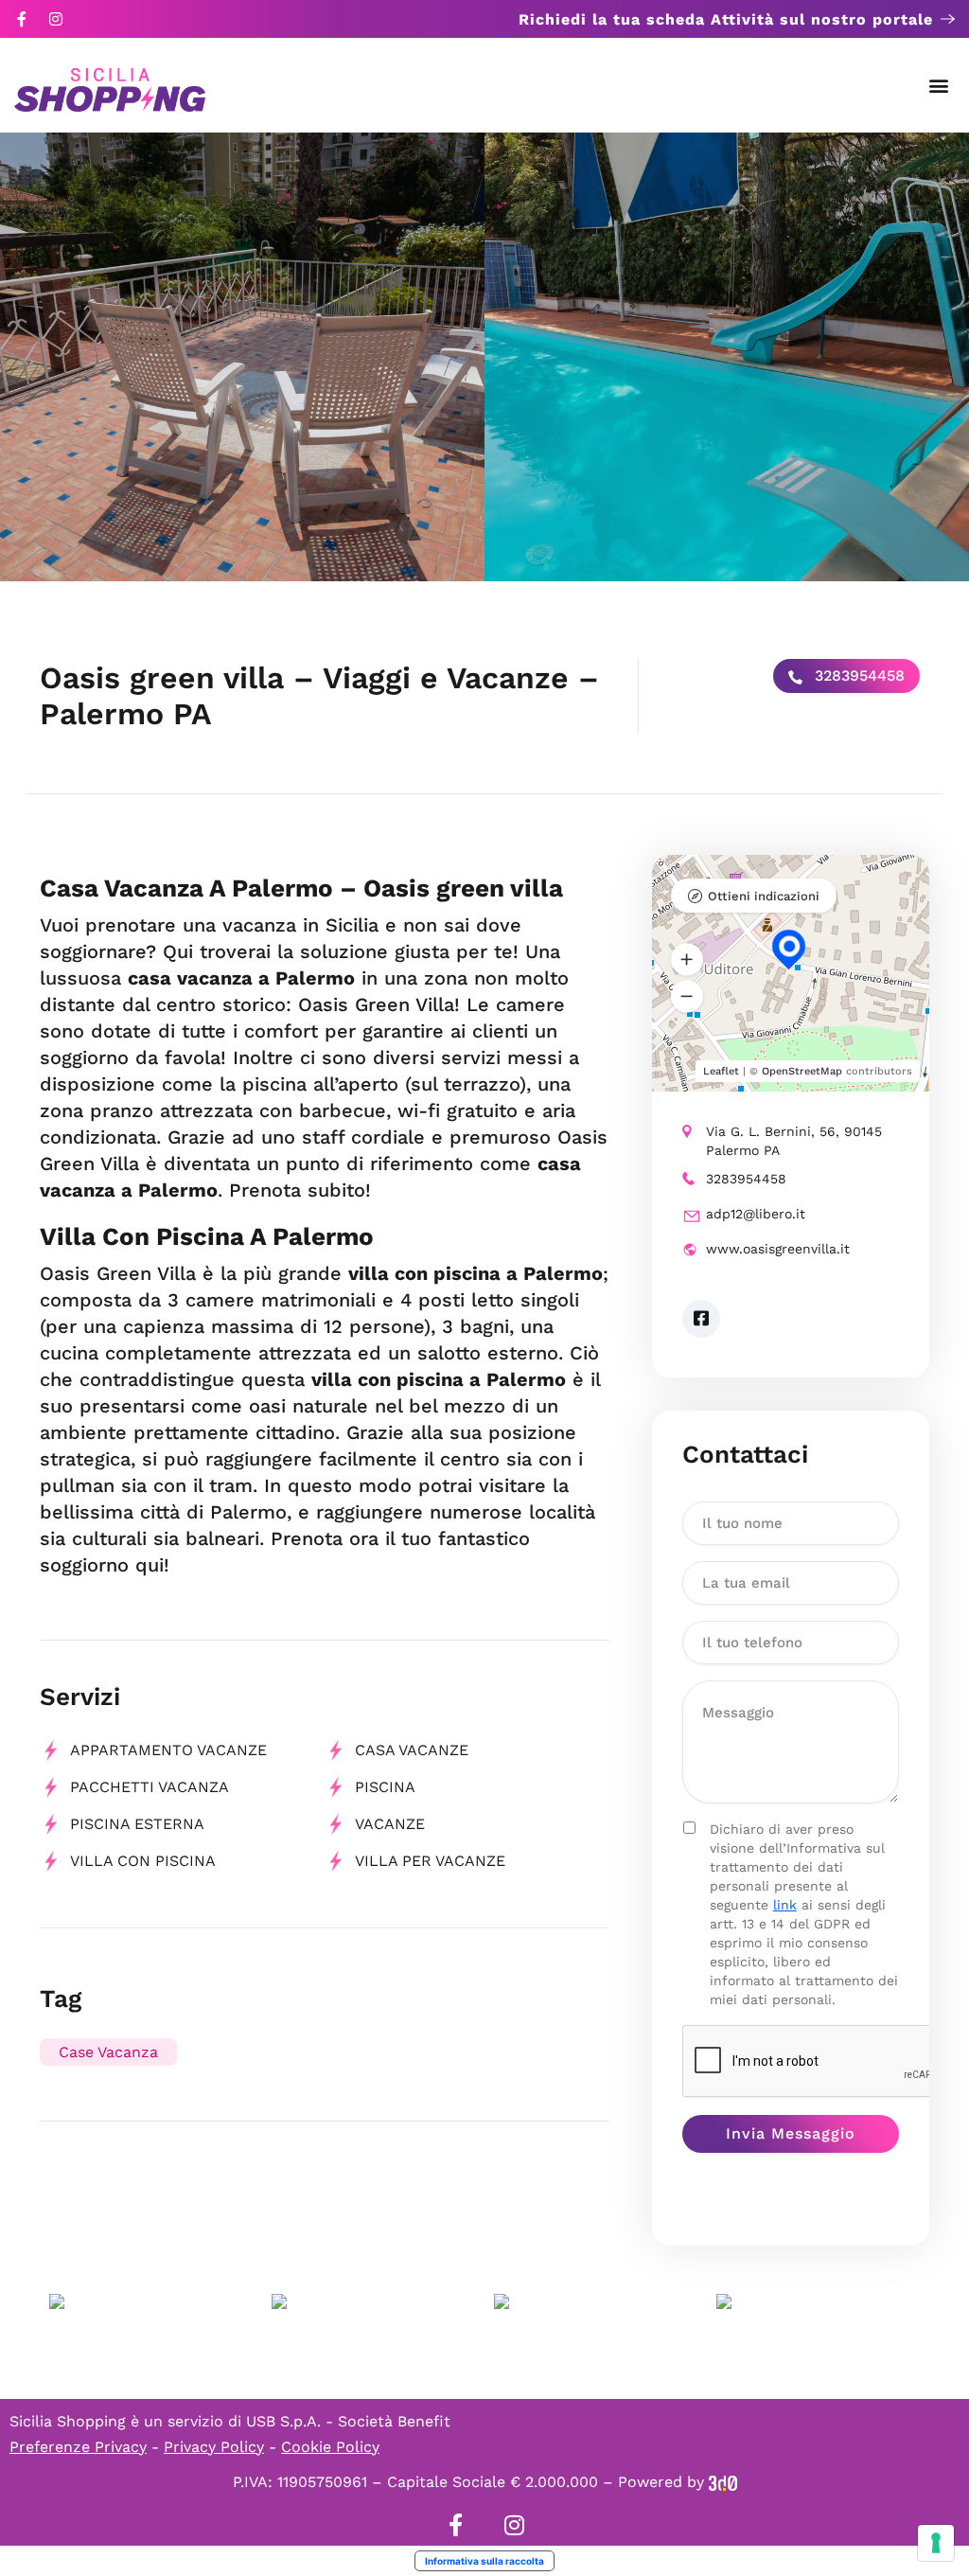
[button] (939, 86)
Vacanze (390, 1824)
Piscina (385, 1787)
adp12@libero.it (756, 1214)
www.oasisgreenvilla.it (778, 1249)
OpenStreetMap (802, 1071)
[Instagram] (56, 19)
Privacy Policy (214, 2447)
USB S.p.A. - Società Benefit (348, 2421)
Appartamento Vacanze (168, 1750)
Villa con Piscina (143, 1861)
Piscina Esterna (137, 1824)
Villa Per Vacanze (430, 1861)
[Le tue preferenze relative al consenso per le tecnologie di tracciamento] (936, 2543)
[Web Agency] (723, 2482)
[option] (242, 357)
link (785, 1905)
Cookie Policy (330, 2447)
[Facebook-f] (22, 19)
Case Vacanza (108, 2052)
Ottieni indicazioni (764, 896)
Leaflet (721, 1071)
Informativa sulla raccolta (484, 2561)
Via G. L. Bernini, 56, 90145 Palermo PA (794, 1141)
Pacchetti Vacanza (150, 1787)
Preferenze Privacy (78, 2447)
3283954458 (857, 675)
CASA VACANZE (412, 1750)
